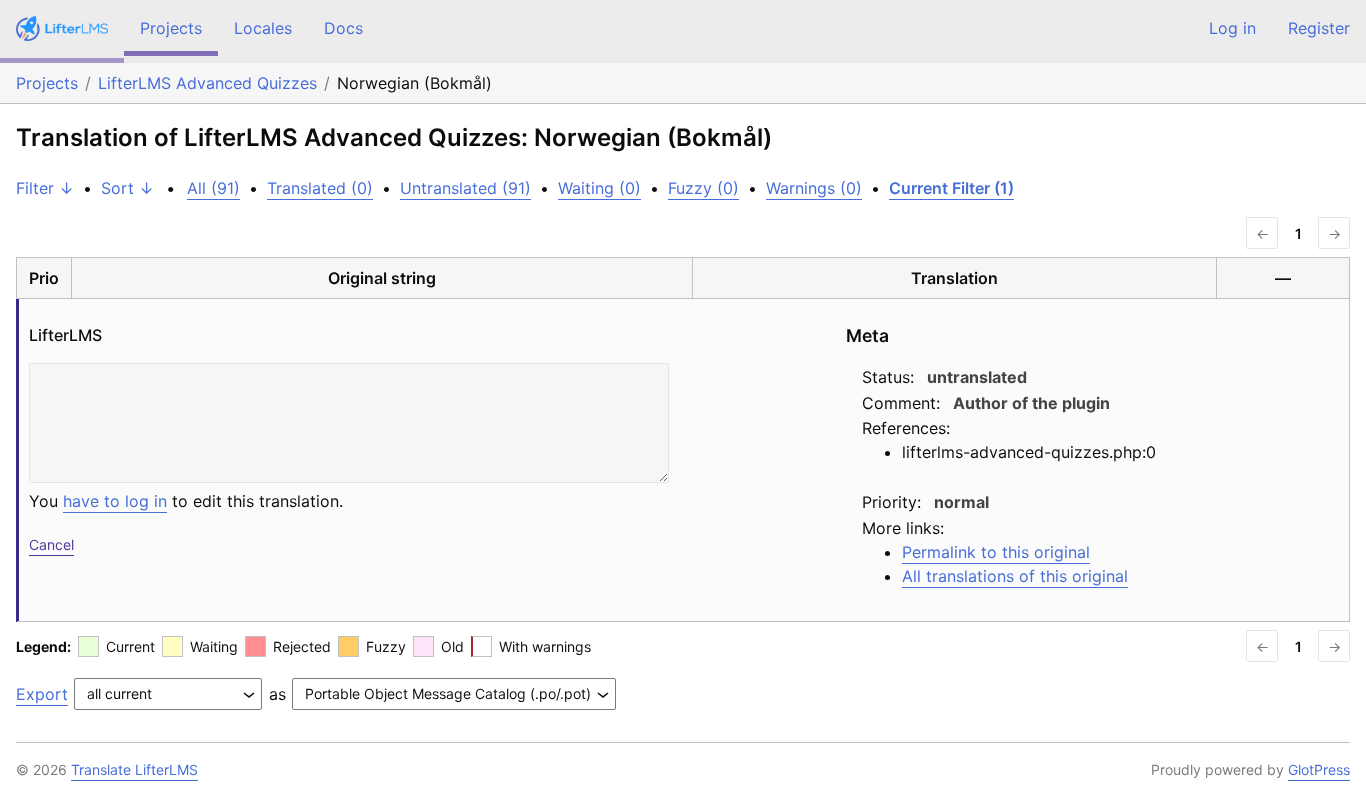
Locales (263, 28)
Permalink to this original (996, 552)
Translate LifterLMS (134, 769)
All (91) (213, 188)
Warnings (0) (814, 188)
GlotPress (1319, 769)
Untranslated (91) (465, 188)
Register (1319, 28)
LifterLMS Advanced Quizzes (207, 83)
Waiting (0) (599, 188)
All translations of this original (1015, 576)
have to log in (115, 501)
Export (42, 694)
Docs (343, 28)
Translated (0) (320, 188)
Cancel (51, 544)
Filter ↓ (45, 188)
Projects (171, 28)
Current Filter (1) (951, 188)
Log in (1232, 28)
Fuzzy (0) (703, 188)
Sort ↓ (127, 188)
